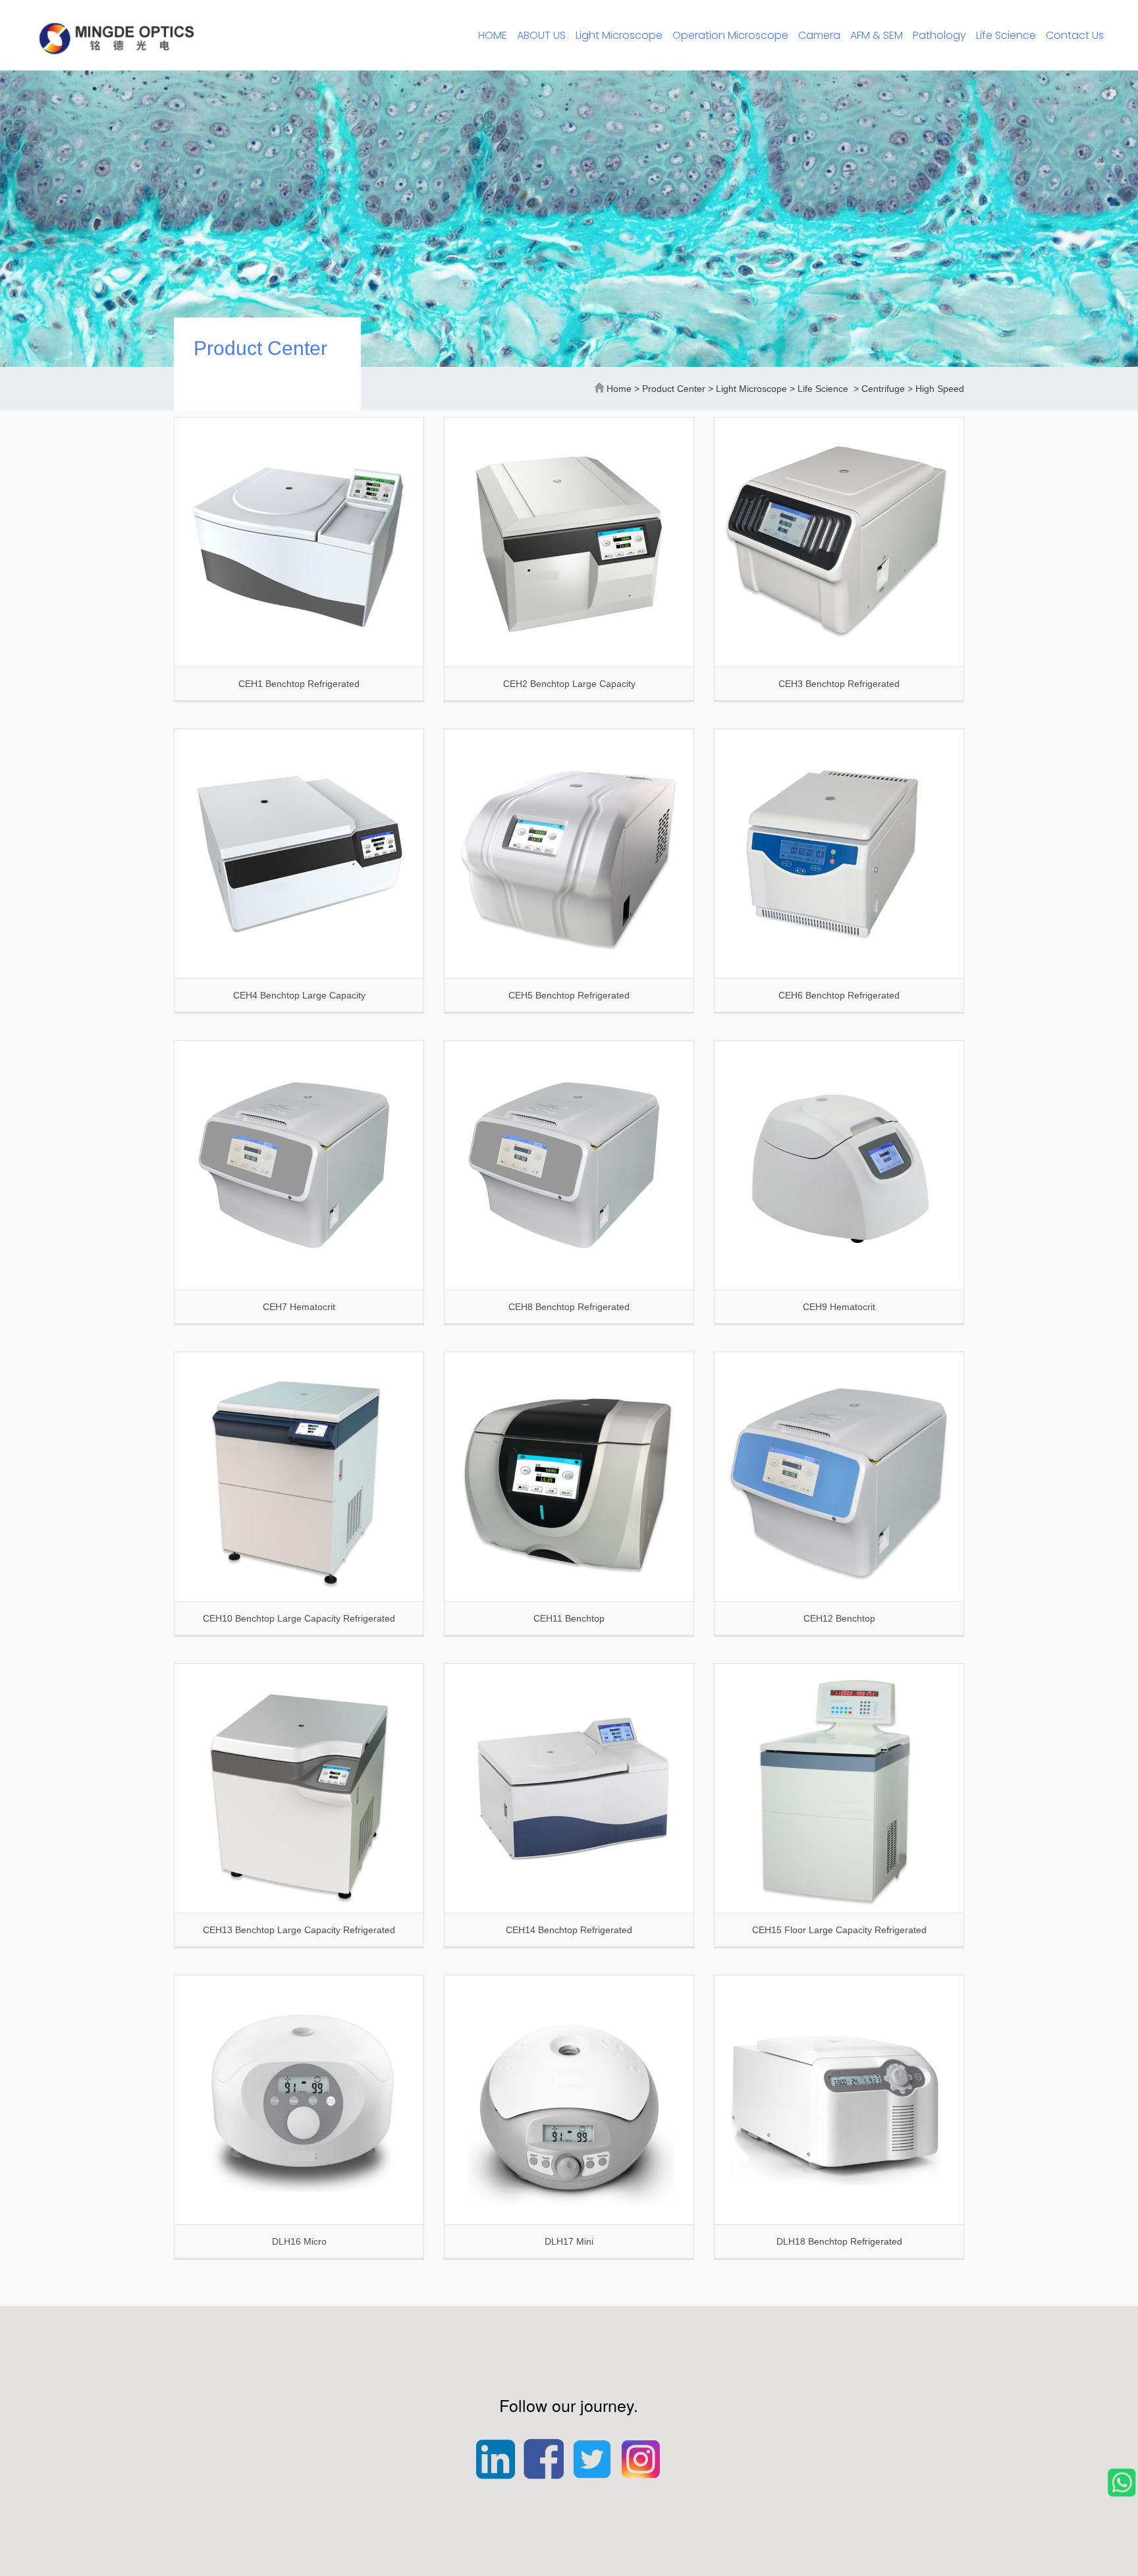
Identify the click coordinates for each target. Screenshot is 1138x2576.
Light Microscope (619, 35)
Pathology (939, 35)
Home (619, 389)
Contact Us (1075, 35)
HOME (493, 35)
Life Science (1006, 35)
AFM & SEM (877, 35)
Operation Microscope (730, 35)
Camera (819, 35)
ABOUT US (541, 35)
